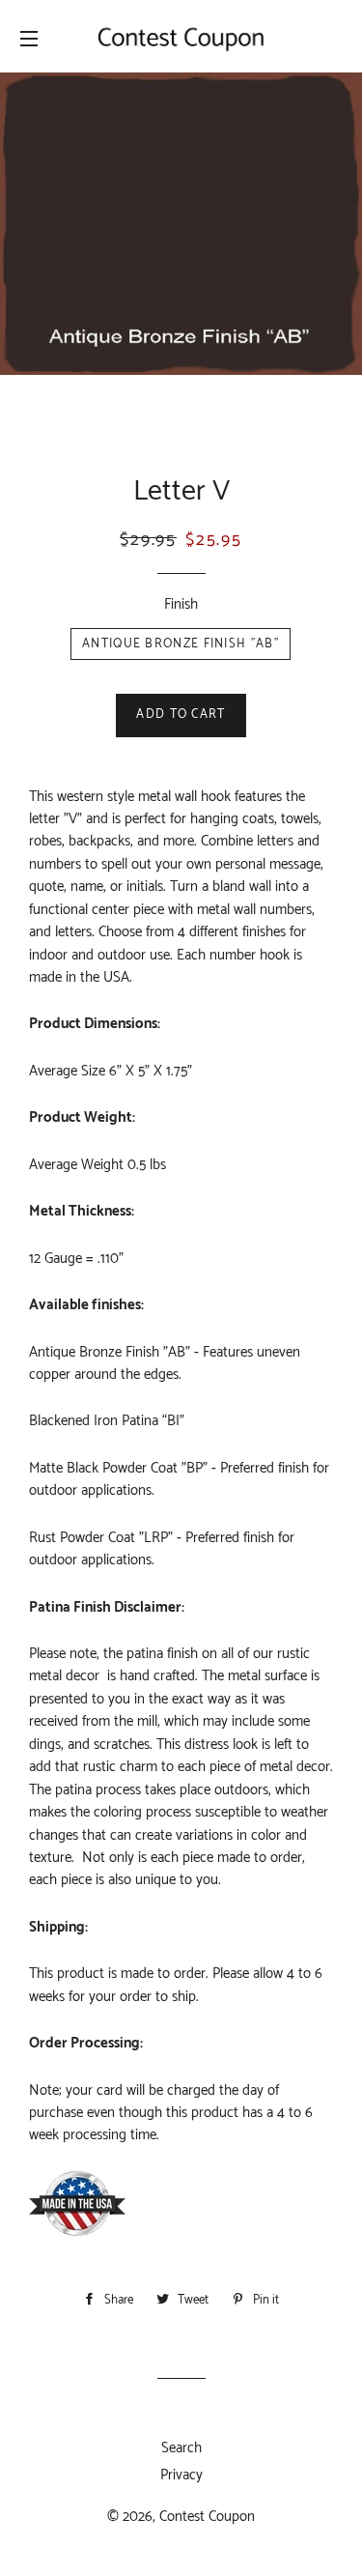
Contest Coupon (207, 2517)
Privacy (181, 2475)
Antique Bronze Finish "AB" (181, 644)
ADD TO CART (181, 715)
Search (181, 2448)
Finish (181, 604)
